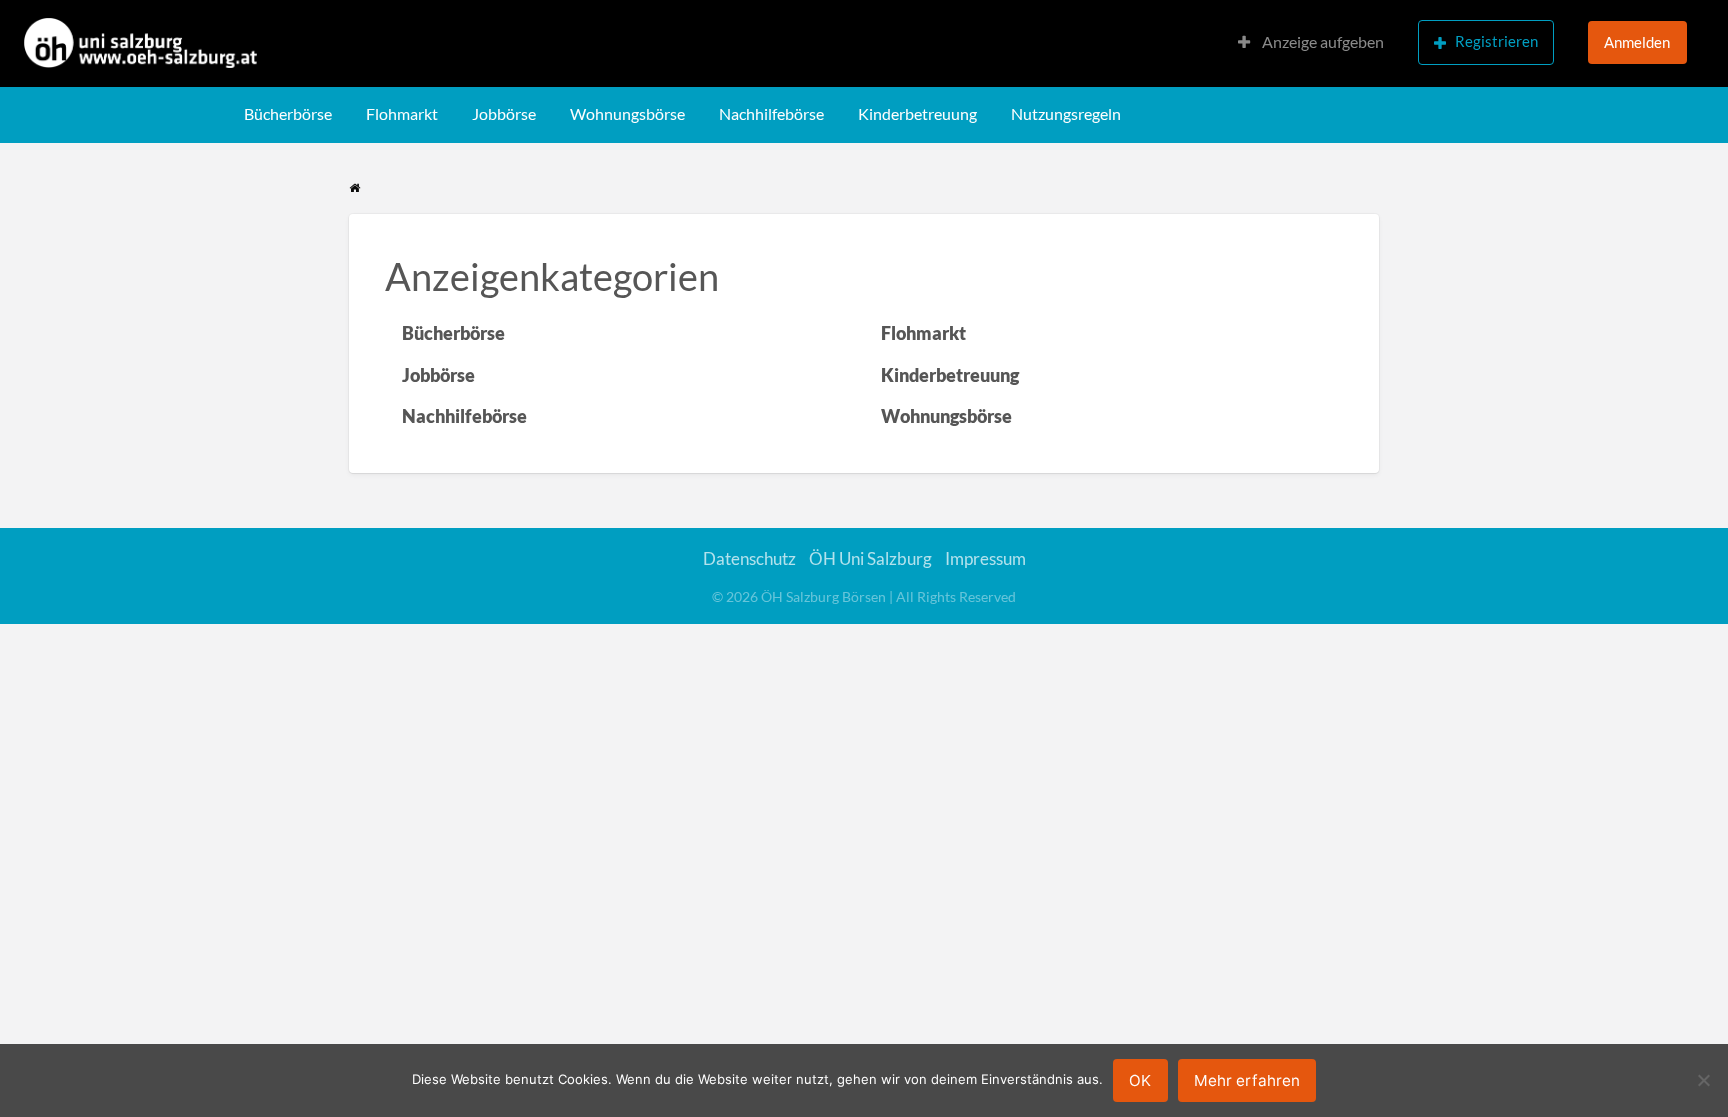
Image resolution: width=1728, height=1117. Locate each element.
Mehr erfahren (1247, 1080)
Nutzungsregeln (1066, 114)
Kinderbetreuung (917, 114)
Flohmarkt (402, 114)
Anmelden (1637, 42)
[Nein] (1703, 1080)
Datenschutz (749, 558)
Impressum (985, 558)
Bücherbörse (288, 114)
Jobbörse (504, 114)
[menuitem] (1311, 43)
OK (1140, 1080)
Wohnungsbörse (627, 114)
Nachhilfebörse (771, 114)
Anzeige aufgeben (1321, 42)
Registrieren (1496, 41)
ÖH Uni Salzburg (870, 558)
